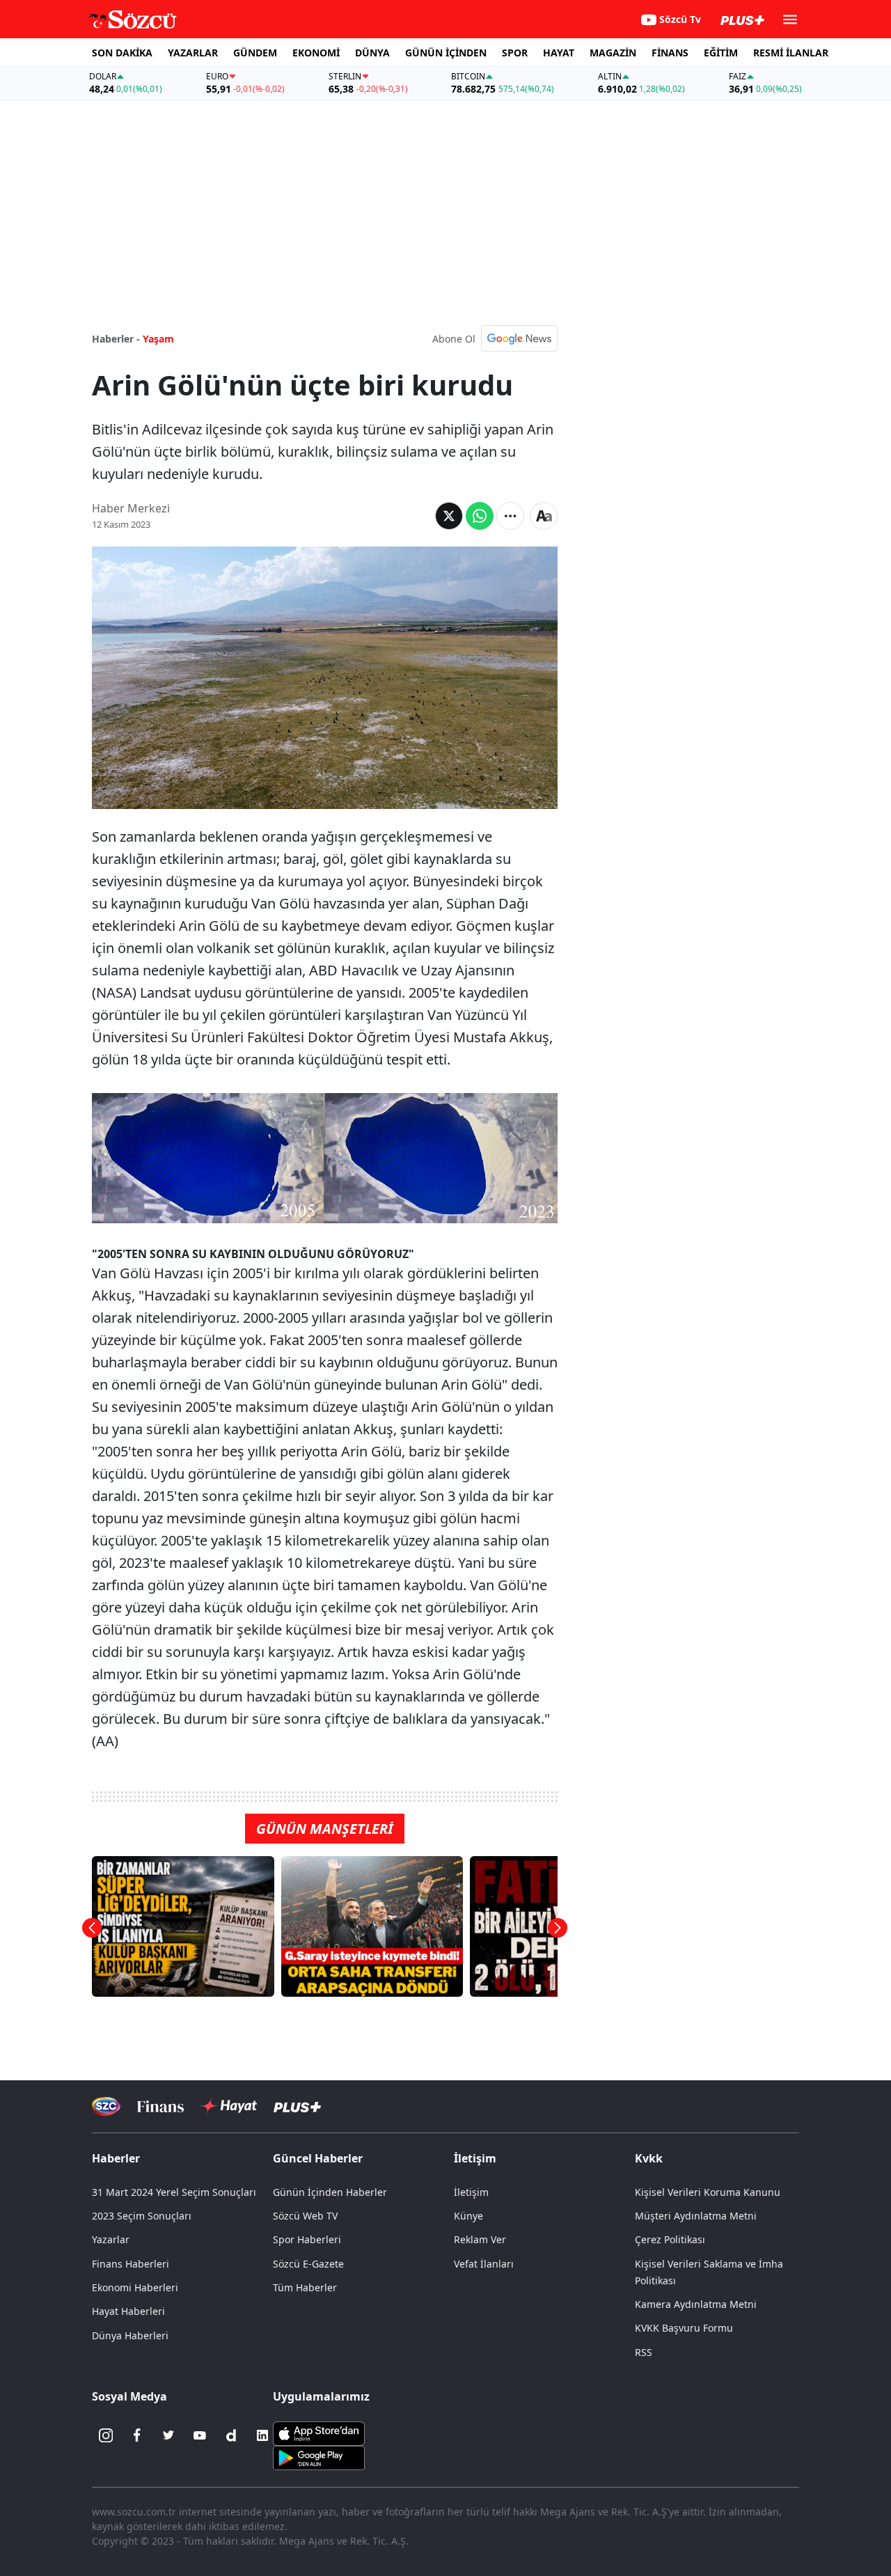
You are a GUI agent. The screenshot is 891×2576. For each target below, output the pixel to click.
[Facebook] (137, 2435)
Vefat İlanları (484, 2264)
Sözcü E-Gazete (308, 2264)
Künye (468, 2216)
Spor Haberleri (307, 2239)
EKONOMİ (316, 53)
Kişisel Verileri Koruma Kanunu (708, 2192)
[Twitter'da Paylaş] (449, 516)
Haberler (116, 2158)
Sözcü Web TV (305, 2216)
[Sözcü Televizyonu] (106, 2106)
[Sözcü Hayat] (229, 2106)
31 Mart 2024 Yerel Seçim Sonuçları (174, 2192)
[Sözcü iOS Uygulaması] (319, 2433)
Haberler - (116, 339)
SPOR (515, 53)
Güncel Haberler (318, 2158)
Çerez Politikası (670, 2239)
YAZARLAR (193, 53)
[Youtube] (200, 2435)
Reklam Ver (480, 2239)
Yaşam (158, 339)
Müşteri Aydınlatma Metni (696, 2216)
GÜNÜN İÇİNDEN (446, 53)
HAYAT (559, 53)
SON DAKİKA (122, 53)
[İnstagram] (106, 2435)
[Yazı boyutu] (544, 516)
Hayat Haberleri (128, 2311)
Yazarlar (111, 2239)
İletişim (471, 2192)
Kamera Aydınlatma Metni (696, 2304)
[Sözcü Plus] (297, 2106)
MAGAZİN (613, 53)
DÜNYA (372, 53)
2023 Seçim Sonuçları (142, 2216)
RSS (644, 2352)
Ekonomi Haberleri (135, 2287)
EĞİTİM (721, 53)
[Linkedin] (262, 2435)
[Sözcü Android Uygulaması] (319, 2457)
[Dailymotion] (231, 2435)
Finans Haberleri (131, 2264)
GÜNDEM (255, 53)
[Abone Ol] (519, 338)
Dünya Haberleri (130, 2335)
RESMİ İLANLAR (791, 53)
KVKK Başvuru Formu (684, 2328)
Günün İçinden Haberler (330, 2192)
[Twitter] (168, 2435)
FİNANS (670, 53)
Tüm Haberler (305, 2287)
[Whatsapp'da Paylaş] (480, 516)
